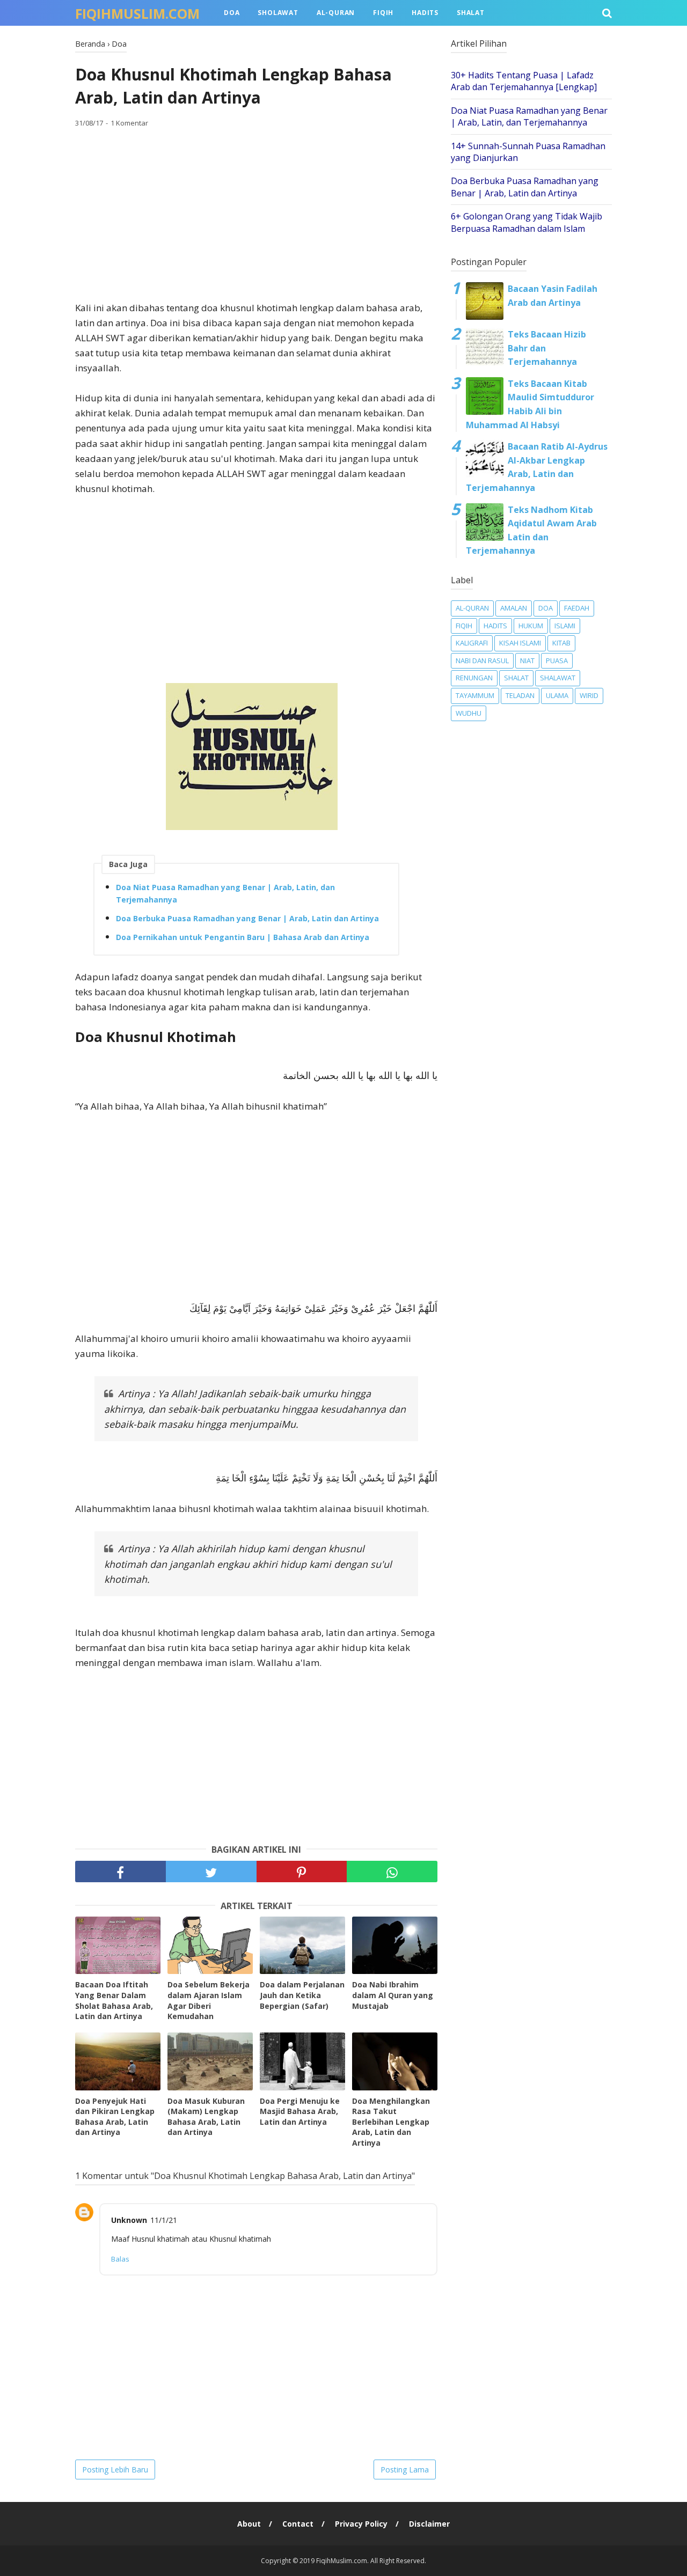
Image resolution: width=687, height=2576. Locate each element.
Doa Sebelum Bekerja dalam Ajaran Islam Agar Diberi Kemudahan (209, 2000)
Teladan (520, 695)
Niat (527, 660)
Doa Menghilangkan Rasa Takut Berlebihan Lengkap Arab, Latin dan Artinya (391, 2122)
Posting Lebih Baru (115, 2469)
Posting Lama (405, 2469)
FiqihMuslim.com (137, 13)
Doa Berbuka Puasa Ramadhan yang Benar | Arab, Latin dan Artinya (247, 918)
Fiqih (383, 13)
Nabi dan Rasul (482, 660)
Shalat (471, 13)
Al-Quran (336, 13)
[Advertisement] (256, 215)
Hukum (531, 626)
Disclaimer (429, 2524)
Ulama (557, 695)
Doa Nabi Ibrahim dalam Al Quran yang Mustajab (393, 1995)
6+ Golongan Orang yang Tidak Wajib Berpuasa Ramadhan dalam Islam (527, 222)
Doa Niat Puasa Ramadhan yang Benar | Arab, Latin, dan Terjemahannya (225, 894)
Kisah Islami (520, 643)
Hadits (425, 13)
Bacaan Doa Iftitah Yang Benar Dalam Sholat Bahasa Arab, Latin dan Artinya (114, 2000)
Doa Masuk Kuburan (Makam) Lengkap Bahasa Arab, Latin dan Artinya (206, 2117)
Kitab (561, 643)
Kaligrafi (472, 643)
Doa (232, 13)
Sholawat (278, 13)
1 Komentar (129, 123)
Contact (298, 2524)
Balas (120, 2259)
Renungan (474, 678)
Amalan (514, 608)
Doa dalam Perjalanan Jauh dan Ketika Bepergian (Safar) (302, 1995)
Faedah (577, 608)
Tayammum (475, 695)
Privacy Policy (361, 2524)
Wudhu (469, 713)
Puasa (557, 660)
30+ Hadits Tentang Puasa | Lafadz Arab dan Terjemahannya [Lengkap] (524, 81)
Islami (565, 626)
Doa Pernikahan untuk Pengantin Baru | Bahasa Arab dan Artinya (243, 937)
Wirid (589, 695)
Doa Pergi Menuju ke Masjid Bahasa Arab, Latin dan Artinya (300, 2111)
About (249, 2524)
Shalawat (558, 678)
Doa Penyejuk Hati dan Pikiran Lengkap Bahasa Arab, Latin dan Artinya (115, 2117)
